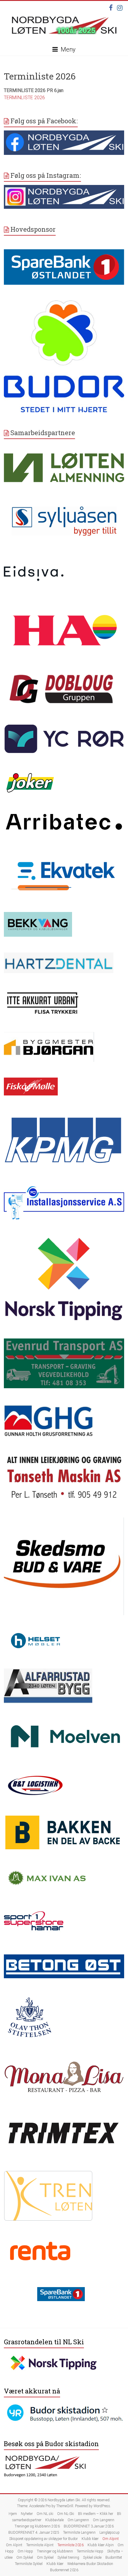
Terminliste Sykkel (29, 2564)
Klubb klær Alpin (101, 2545)
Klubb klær (90, 2539)
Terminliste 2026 (71, 2545)
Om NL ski (45, 2514)
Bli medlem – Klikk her (96, 2514)
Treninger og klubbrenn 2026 (37, 2526)
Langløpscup (110, 2533)
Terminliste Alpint (40, 2545)
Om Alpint (111, 2539)
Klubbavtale (54, 2520)
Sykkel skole (92, 2558)
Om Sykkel (25, 2558)
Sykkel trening (68, 2558)
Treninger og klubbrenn (55, 2551)
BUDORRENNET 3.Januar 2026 (89, 2526)
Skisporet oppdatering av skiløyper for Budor (43, 2539)
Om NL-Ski (66, 2514)
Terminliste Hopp (90, 2551)
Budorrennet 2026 (64, 2570)
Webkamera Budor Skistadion (90, 2564)
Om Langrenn (78, 2520)
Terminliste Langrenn (79, 2533)
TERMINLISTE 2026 (24, 98)
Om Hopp (25, 2551)
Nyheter (27, 2514)
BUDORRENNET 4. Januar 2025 (34, 2533)
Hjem (13, 2514)
